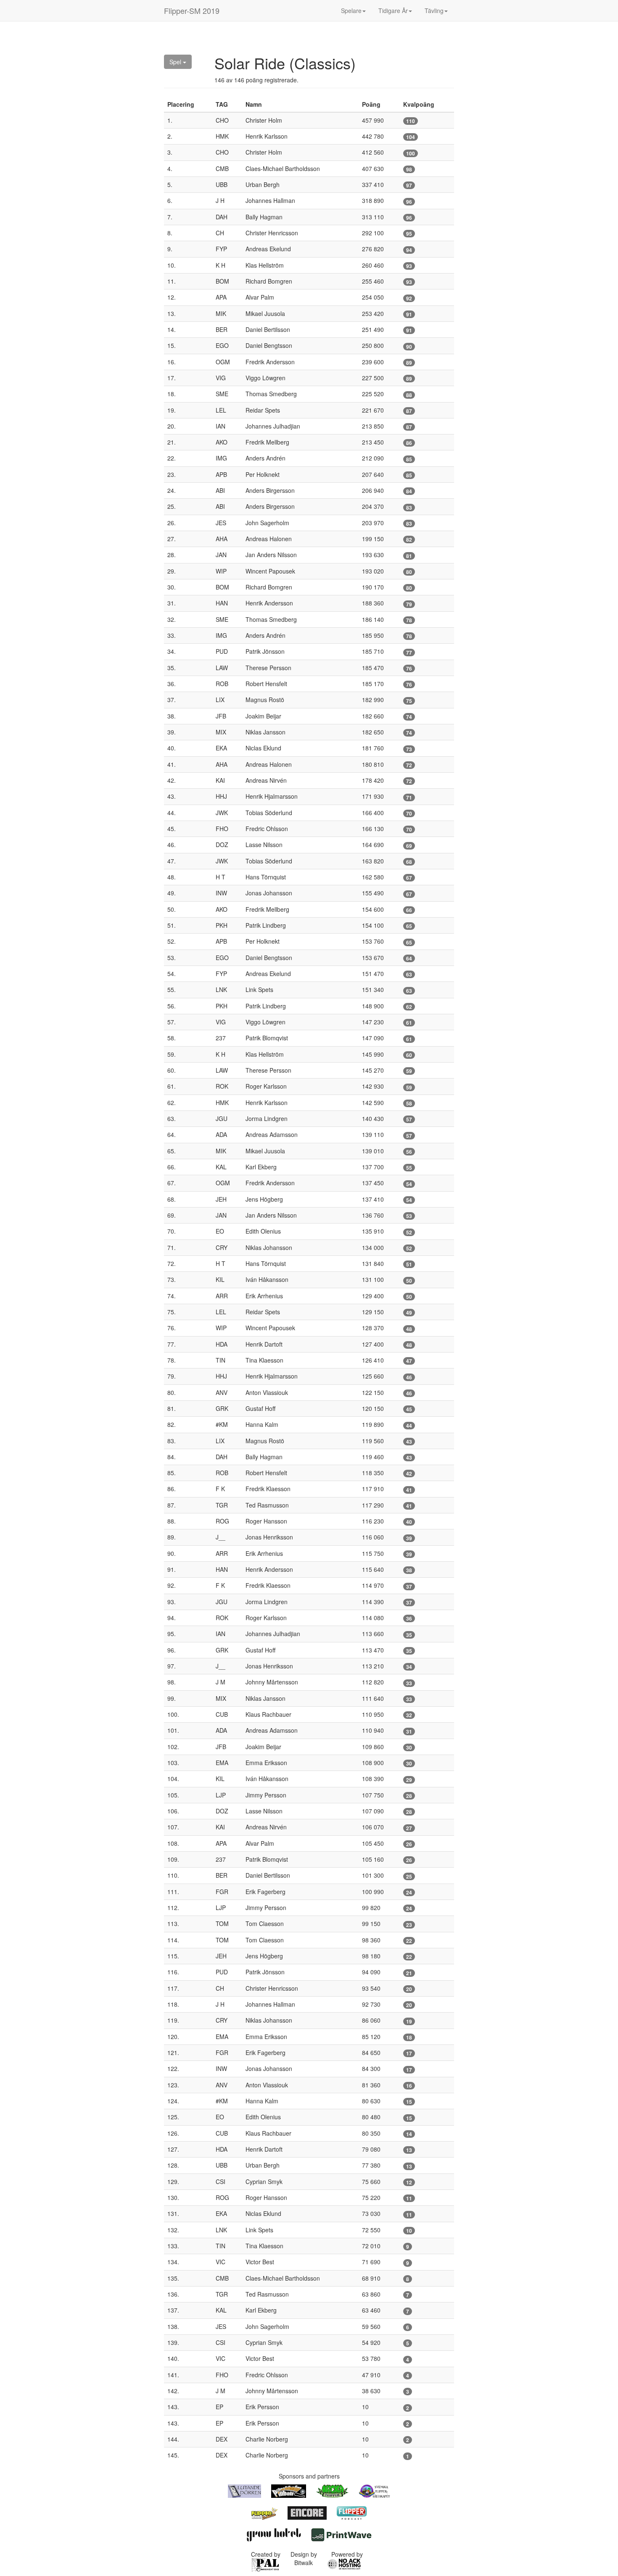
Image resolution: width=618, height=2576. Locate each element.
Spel (176, 62)
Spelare (351, 11)
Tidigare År (393, 11)
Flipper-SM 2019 (192, 11)
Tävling (434, 11)
